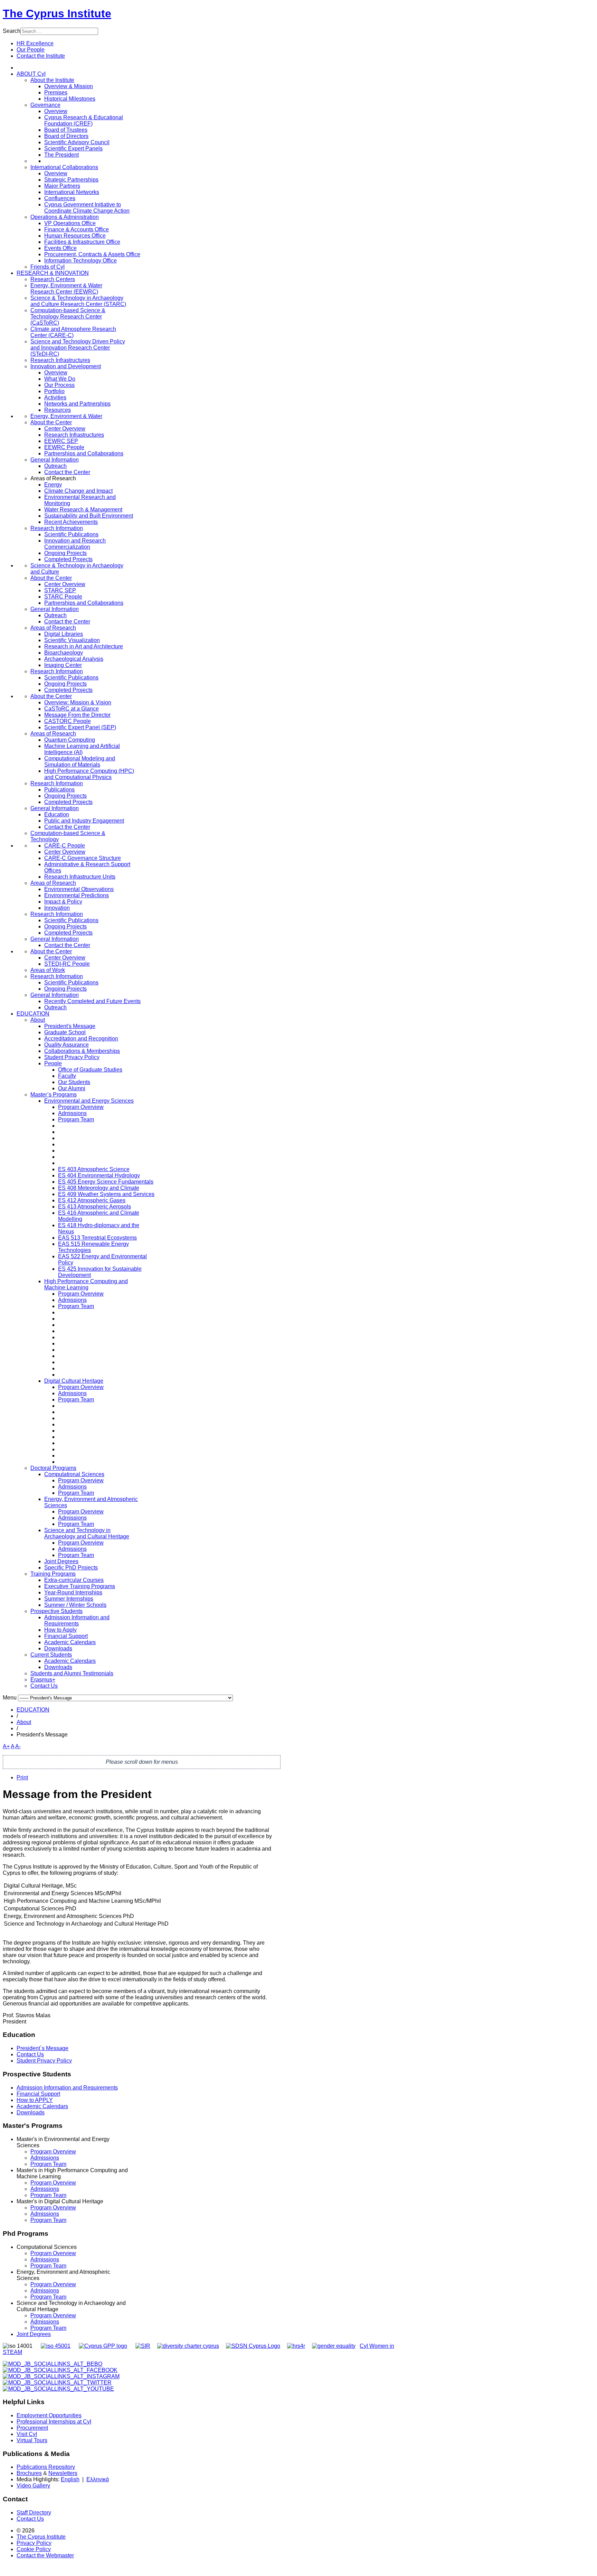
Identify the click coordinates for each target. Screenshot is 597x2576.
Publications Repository (46, 2467)
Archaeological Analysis (74, 659)
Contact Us (44, 1686)
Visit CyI (27, 2434)
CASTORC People (68, 721)
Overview (56, 111)
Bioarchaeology (64, 653)
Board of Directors (66, 136)
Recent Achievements (71, 522)
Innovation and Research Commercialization (75, 544)
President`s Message (42, 2048)
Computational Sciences (74, 1474)
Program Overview (81, 1107)
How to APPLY (35, 2100)
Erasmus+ (43, 1680)
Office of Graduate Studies (90, 1070)
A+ (6, 1746)
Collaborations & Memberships (82, 1051)
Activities (55, 397)
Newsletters (63, 2473)
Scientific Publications (71, 534)
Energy (53, 485)
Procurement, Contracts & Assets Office (92, 254)
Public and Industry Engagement (84, 821)
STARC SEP (60, 590)
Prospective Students (56, 1611)
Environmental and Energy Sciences (89, 1101)
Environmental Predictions (77, 895)
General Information (55, 460)
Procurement (32, 2428)
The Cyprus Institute (57, 13)
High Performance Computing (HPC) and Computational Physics (89, 774)
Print (22, 1777)
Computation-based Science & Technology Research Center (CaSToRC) (68, 317)
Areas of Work (48, 970)
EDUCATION (33, 1014)
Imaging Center (63, 665)
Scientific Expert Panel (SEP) (80, 727)
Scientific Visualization (72, 640)
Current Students (51, 1655)
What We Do (60, 379)
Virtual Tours (32, 2440)
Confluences (60, 198)
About (38, 1020)
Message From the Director (77, 715)
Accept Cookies (57, 102)
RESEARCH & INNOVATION (53, 273)
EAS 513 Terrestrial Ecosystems (97, 1238)
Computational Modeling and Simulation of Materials (80, 762)
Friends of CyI (48, 267)
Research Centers (53, 279)
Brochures (29, 2473)
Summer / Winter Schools (75, 1605)
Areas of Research (53, 628)
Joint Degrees (61, 1561)
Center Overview (65, 429)
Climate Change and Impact (78, 491)
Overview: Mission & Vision (78, 702)
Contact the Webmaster (45, 2555)
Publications (59, 790)
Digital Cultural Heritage (74, 1381)
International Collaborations (64, 167)
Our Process (59, 385)
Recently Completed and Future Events (92, 1001)
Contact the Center (67, 472)
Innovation (57, 908)
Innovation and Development (66, 366)
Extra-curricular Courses (74, 1580)
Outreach (55, 466)
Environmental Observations (79, 889)
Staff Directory (34, 2513)
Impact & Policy (63, 902)
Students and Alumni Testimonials (72, 1673)
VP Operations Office (70, 223)
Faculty (67, 1076)
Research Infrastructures (60, 360)
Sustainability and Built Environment (89, 516)
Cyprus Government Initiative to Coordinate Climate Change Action (87, 208)
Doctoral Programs (53, 1468)
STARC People (63, 597)
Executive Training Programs (80, 1586)
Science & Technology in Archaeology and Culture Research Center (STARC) (78, 301)
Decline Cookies (107, 102)
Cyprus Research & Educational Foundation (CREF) (84, 121)
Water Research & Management (83, 509)
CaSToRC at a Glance (72, 709)
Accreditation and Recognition (81, 1039)
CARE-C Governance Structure (83, 858)
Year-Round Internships (73, 1592)
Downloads (58, 1648)
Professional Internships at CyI (54, 2422)
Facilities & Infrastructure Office (82, 242)
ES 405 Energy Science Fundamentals (106, 1182)
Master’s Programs (54, 1095)
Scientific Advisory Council (77, 142)
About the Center (51, 422)
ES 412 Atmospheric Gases (92, 1200)
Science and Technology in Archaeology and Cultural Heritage (87, 1533)
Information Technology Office (80, 261)
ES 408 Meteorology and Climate (99, 1188)
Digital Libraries (64, 634)
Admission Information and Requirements (77, 1620)
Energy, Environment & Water (66, 416)
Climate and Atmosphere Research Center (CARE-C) (73, 332)
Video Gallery (33, 2486)
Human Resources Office (75, 236)
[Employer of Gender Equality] (334, 2346)
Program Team (76, 1119)
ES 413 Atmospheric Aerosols (94, 1207)
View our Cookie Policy (81, 85)
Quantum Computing (70, 740)
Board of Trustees (66, 130)
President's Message (70, 1026)
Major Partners (62, 186)
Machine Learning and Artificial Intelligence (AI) (82, 749)
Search (12, 31)
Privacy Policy (34, 2543)
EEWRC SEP (61, 441)
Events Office (60, 248)
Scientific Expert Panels (73, 149)
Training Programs (53, 1574)
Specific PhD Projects (71, 1568)
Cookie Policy (34, 2549)
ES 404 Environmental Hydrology (99, 1175)
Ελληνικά (98, 2479)
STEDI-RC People (67, 964)
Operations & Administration (65, 217)
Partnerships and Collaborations (84, 453)
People (53, 1063)
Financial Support (66, 1636)
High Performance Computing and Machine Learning (86, 1284)
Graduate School (65, 1032)
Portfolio (54, 391)
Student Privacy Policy (72, 1057)
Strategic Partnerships (71, 180)
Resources (58, 410)
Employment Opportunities (49, 2415)
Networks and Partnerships (77, 404)
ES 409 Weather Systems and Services (106, 1194)
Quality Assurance (67, 1045)
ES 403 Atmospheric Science (94, 1169)
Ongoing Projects (65, 553)
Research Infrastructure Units (80, 877)
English (70, 2479)
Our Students (74, 1082)
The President (61, 155)
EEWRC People (64, 447)
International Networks (72, 192)
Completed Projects (68, 559)
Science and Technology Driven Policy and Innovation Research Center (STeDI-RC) (78, 348)
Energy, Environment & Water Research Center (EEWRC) (66, 289)
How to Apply (60, 1630)
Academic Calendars (70, 1642)
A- (18, 1746)
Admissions (72, 1113)
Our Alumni (72, 1088)
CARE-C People (65, 846)
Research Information (57, 528)
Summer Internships (69, 1599)
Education (57, 814)
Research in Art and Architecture (84, 646)
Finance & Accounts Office (77, 229)
